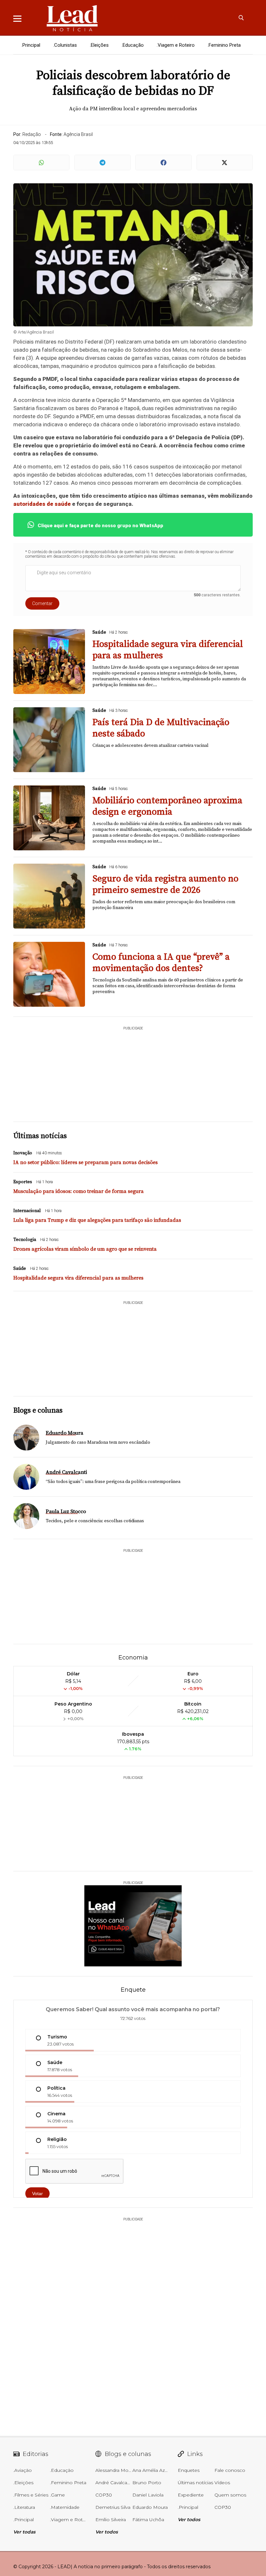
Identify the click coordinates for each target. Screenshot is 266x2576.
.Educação (133, 45)
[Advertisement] (141, 1071)
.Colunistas (65, 45)
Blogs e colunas (38, 1410)
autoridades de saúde (42, 504)
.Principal (31, 45)
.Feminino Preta (224, 45)
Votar (37, 2193)
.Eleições (99, 45)
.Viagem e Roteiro (176, 45)
